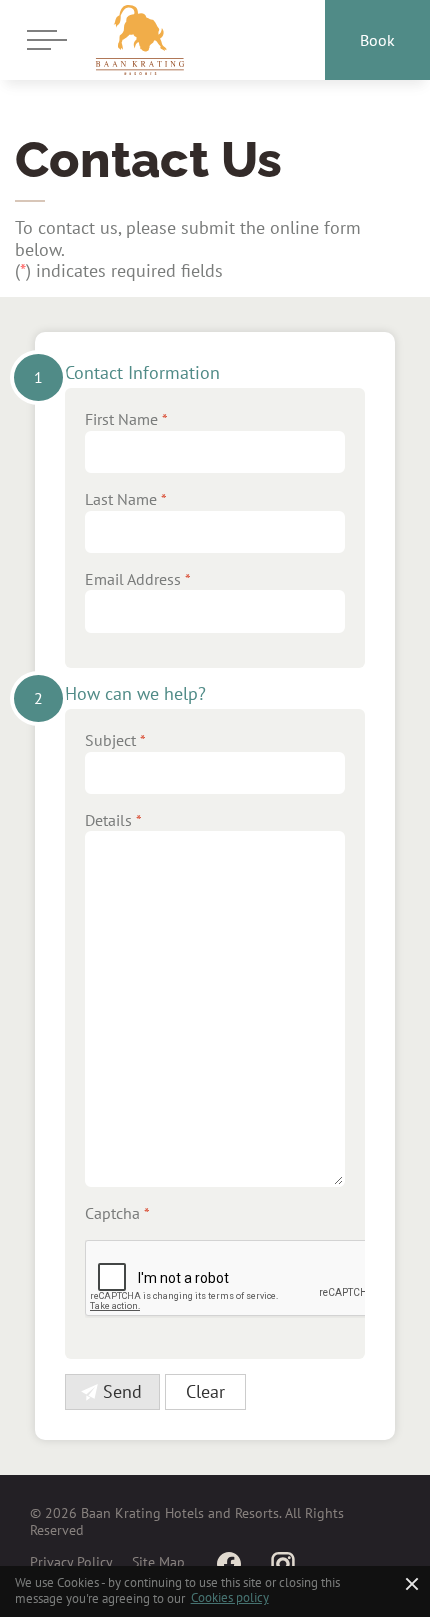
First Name (126, 419)
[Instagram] (283, 1563)
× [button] (412, 1583)
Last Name (126, 499)
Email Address (138, 579)
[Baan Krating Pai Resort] (140, 40)
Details (113, 820)
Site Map (158, 1562)
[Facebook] (229, 1563)
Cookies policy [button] (230, 1597)
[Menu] (41, 40)
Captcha (117, 1213)
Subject (115, 740)
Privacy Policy (71, 1562)
